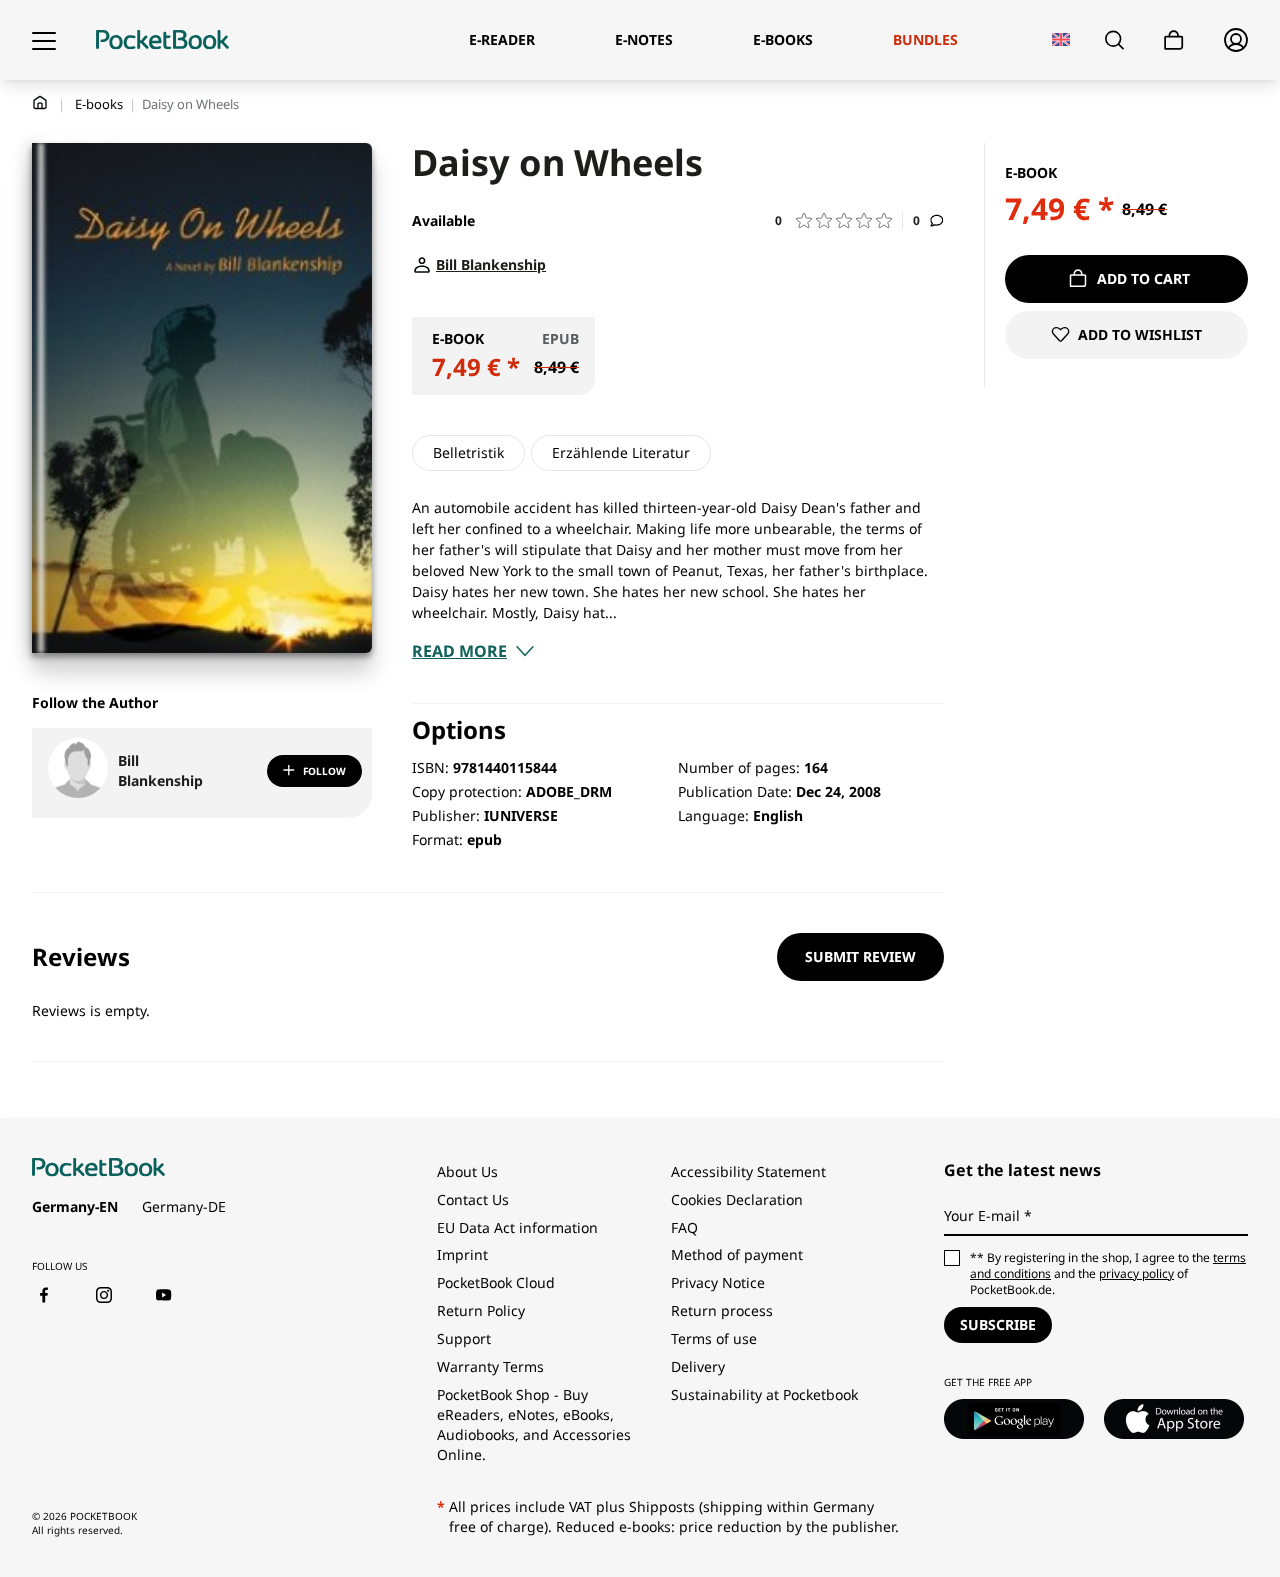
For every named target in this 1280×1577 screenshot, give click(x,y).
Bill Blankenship (160, 770)
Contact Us (473, 1199)
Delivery (698, 1366)
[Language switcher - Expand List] (1061, 39)
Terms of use (714, 1338)
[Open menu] (44, 40)
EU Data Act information (517, 1227)
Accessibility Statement (748, 1171)
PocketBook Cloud (496, 1282)
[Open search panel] (1114, 40)
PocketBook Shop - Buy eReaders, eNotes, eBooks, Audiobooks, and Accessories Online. (534, 1424)
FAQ (684, 1227)
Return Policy (481, 1310)
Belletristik (468, 452)
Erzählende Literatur (621, 452)
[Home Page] (162, 40)
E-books (99, 104)
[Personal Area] (1236, 40)
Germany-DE (184, 1206)
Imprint (462, 1254)
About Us (467, 1171)
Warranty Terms (490, 1366)
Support (464, 1338)
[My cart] (1174, 40)
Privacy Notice (718, 1282)
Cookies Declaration (739, 1199)
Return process (722, 1310)
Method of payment (737, 1254)
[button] (839, 220)
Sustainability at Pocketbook (764, 1394)
